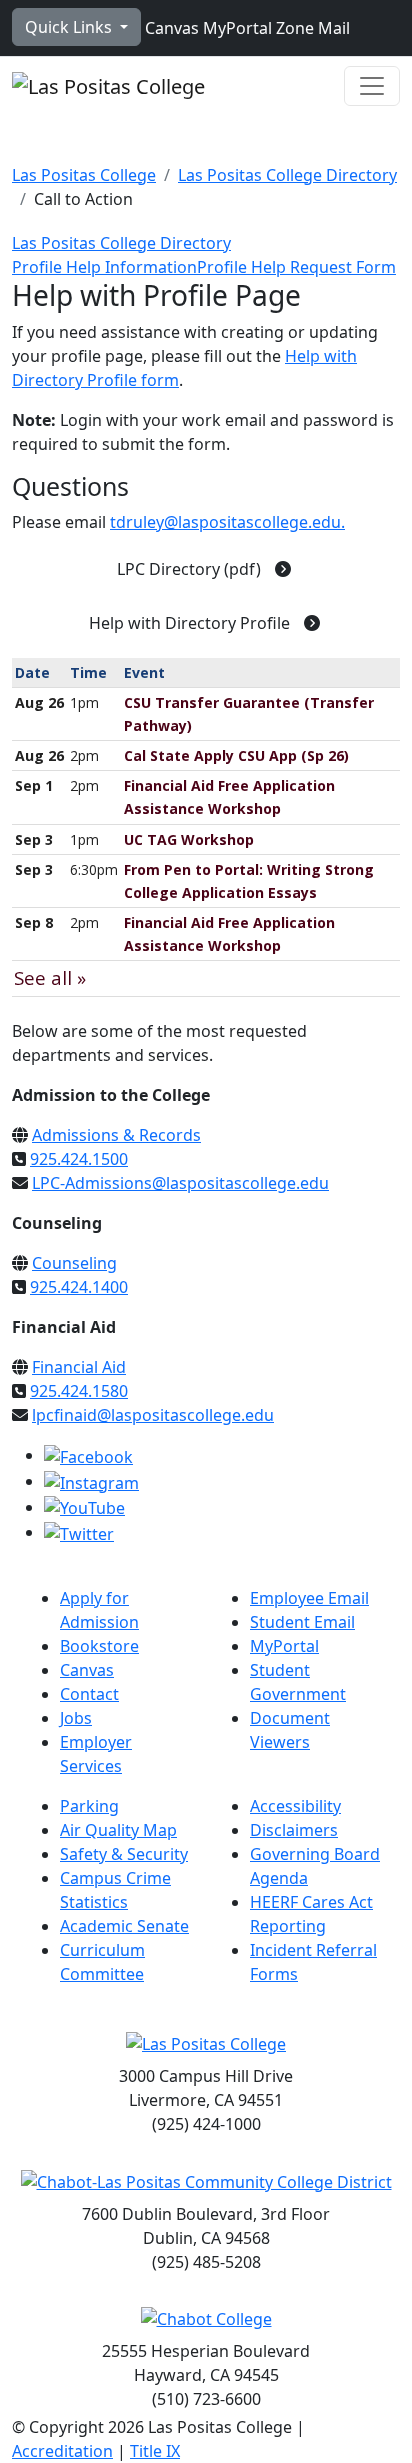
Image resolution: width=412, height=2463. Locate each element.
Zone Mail (311, 28)
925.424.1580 (79, 1391)
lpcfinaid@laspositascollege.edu (153, 1415)
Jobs (76, 1718)
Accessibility (295, 1806)
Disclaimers (294, 1830)
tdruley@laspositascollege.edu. (227, 522)
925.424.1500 (79, 1159)
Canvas (170, 28)
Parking (89, 1806)
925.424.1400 (79, 1287)
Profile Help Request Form (296, 267)
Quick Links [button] (70, 27)
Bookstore (99, 1646)
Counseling (74, 1263)
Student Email (302, 1622)
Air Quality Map (118, 1830)
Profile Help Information (104, 267)
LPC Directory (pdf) (191, 569)
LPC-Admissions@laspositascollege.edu (180, 1183)
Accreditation (62, 2451)
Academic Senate (124, 1926)
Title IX (155, 2451)
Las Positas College (84, 175)
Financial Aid (79, 1367)
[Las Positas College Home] (108, 86)
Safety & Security (124, 1854)
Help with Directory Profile (191, 623)
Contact (89, 1694)
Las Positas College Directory (287, 175)
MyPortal (235, 28)
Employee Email (309, 1598)
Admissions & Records (116, 1135)
